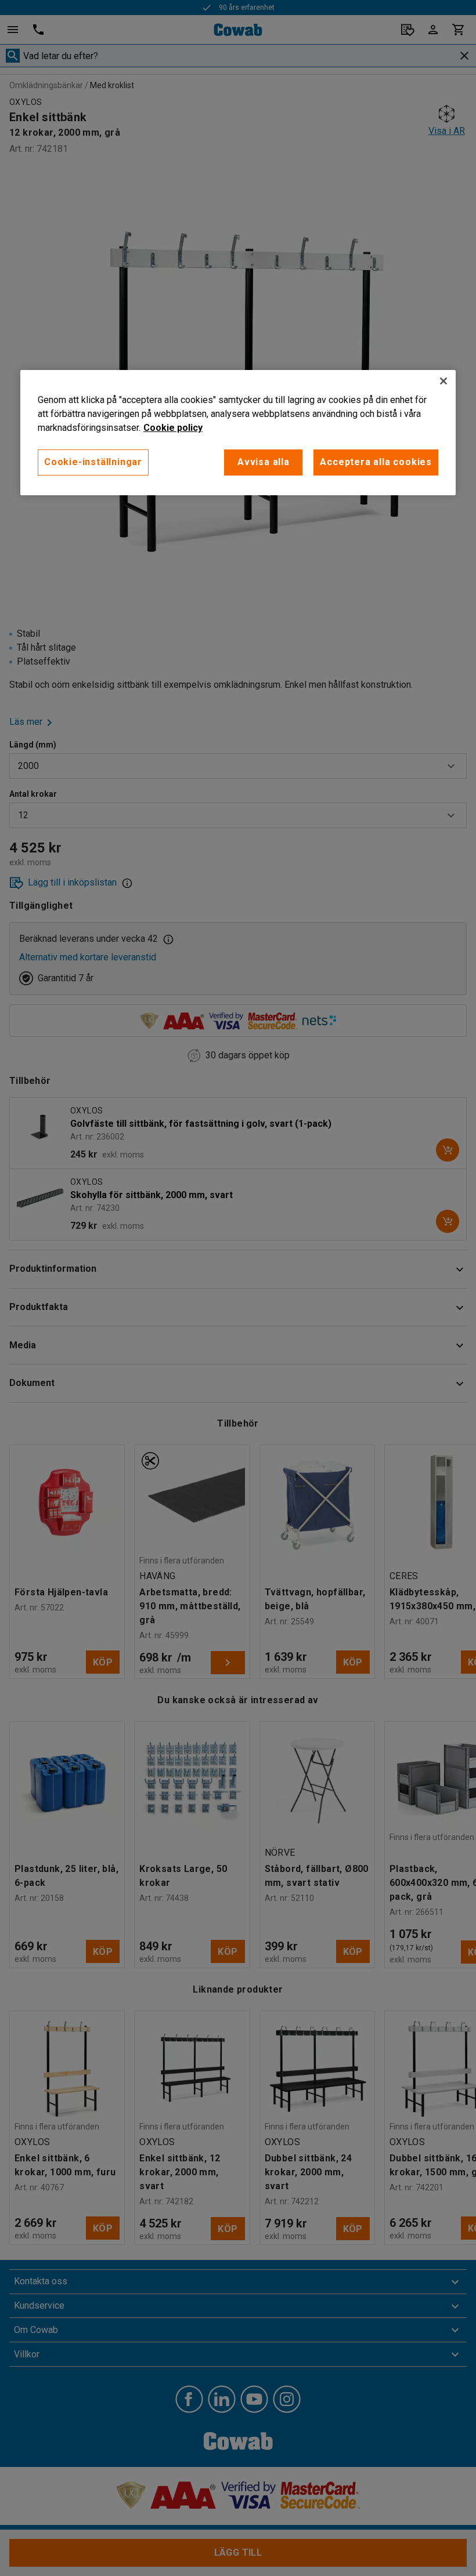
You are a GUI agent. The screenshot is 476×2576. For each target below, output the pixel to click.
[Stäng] (443, 381)
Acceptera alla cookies (376, 462)
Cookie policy (173, 428)
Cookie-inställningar (93, 462)
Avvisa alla (264, 462)
